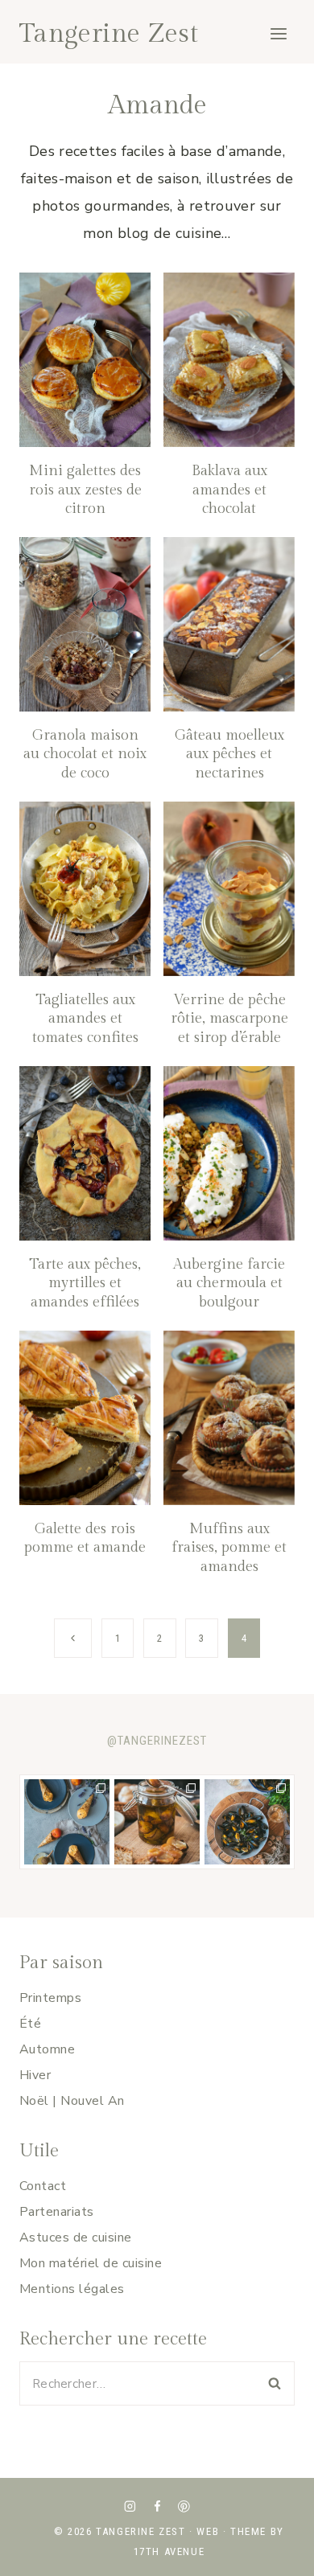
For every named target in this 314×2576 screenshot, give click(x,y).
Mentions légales (72, 2289)
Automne (47, 2049)
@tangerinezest (157, 1741)
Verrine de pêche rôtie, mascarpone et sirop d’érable (229, 1019)
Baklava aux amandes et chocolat (229, 490)
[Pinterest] (184, 2506)
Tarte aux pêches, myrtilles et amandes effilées (85, 1283)
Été (30, 2024)
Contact (43, 2186)
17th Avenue (169, 2551)
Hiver (35, 2075)
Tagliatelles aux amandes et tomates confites (85, 1019)
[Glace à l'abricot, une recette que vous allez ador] (67, 1822)
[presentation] (85, 360)
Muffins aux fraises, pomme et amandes (229, 1548)
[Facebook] (157, 2506)
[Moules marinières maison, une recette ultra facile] (247, 1822)
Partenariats (57, 2212)
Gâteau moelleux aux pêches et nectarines (229, 754)
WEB (208, 2531)
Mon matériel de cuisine (91, 2263)
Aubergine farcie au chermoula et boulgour (229, 1283)
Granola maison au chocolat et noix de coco (85, 754)
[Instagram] (130, 2506)
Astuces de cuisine (76, 2238)
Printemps (50, 1998)
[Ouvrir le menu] (278, 33)
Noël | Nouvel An (72, 2101)
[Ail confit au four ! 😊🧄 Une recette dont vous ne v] (157, 1822)
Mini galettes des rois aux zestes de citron (85, 490)
